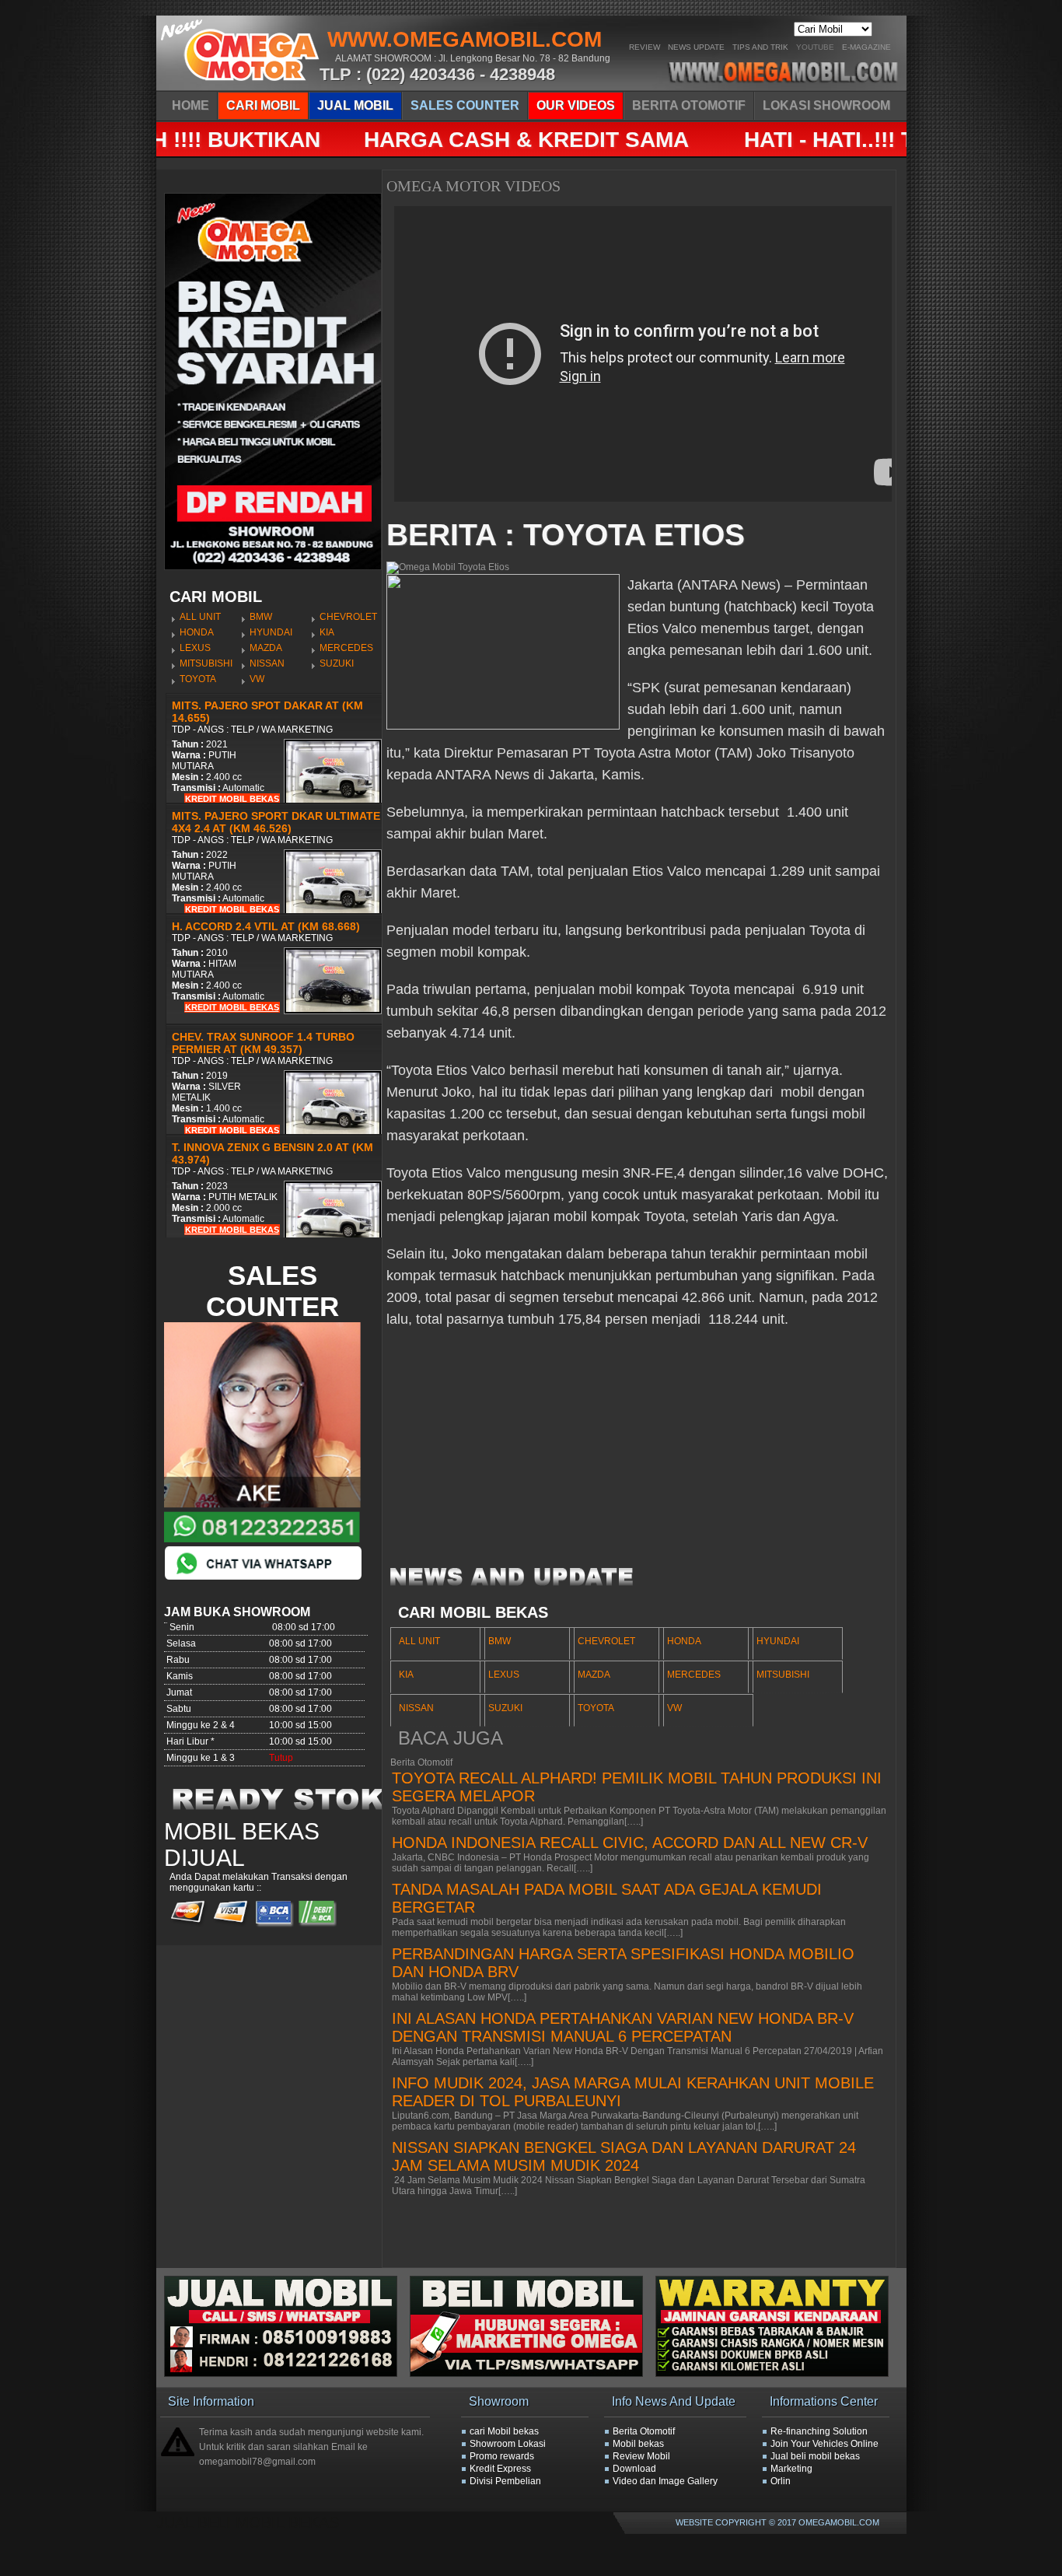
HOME (190, 105)
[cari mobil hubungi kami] (533, 2374)
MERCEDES (346, 648)
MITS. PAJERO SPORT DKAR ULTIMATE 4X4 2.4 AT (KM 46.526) (276, 822)
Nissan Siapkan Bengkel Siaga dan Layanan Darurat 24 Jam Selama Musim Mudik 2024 (624, 2156)
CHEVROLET (348, 617)
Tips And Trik (760, 47)
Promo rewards (502, 2456)
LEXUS (195, 648)
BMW (261, 617)
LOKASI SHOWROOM (826, 105)
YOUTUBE (815, 47)
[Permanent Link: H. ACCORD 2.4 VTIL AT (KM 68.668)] (333, 1011)
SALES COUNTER (465, 105)
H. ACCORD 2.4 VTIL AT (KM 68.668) (266, 926)
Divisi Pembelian (505, 2481)
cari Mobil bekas (504, 2431)
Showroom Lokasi (508, 2444)
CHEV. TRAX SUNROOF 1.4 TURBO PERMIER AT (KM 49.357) (263, 1043)
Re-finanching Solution (819, 2431)
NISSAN (267, 663)
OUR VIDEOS (576, 105)
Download (634, 2469)
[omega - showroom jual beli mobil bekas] (241, 86)
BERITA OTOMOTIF (689, 105)
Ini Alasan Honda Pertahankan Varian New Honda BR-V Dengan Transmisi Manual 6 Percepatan (623, 2027)
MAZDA (266, 648)
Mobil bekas (638, 2444)
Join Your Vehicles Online (824, 2444)
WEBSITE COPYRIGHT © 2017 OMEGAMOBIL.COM (777, 2522)
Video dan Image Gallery (665, 2481)
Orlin (781, 2481)
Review (645, 47)
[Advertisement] (639, 1454)
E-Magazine (866, 47)
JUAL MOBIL (355, 105)
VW (257, 679)
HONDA (197, 632)
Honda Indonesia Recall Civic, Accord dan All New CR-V (630, 1843)
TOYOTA (198, 679)
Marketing (791, 2469)
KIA (327, 632)
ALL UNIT (200, 617)
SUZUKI (337, 663)
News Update (696, 47)
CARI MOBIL (263, 105)
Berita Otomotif (644, 2431)
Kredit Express (500, 2469)
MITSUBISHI (206, 663)
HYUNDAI (271, 632)
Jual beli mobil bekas (815, 2456)
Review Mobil (641, 2456)
